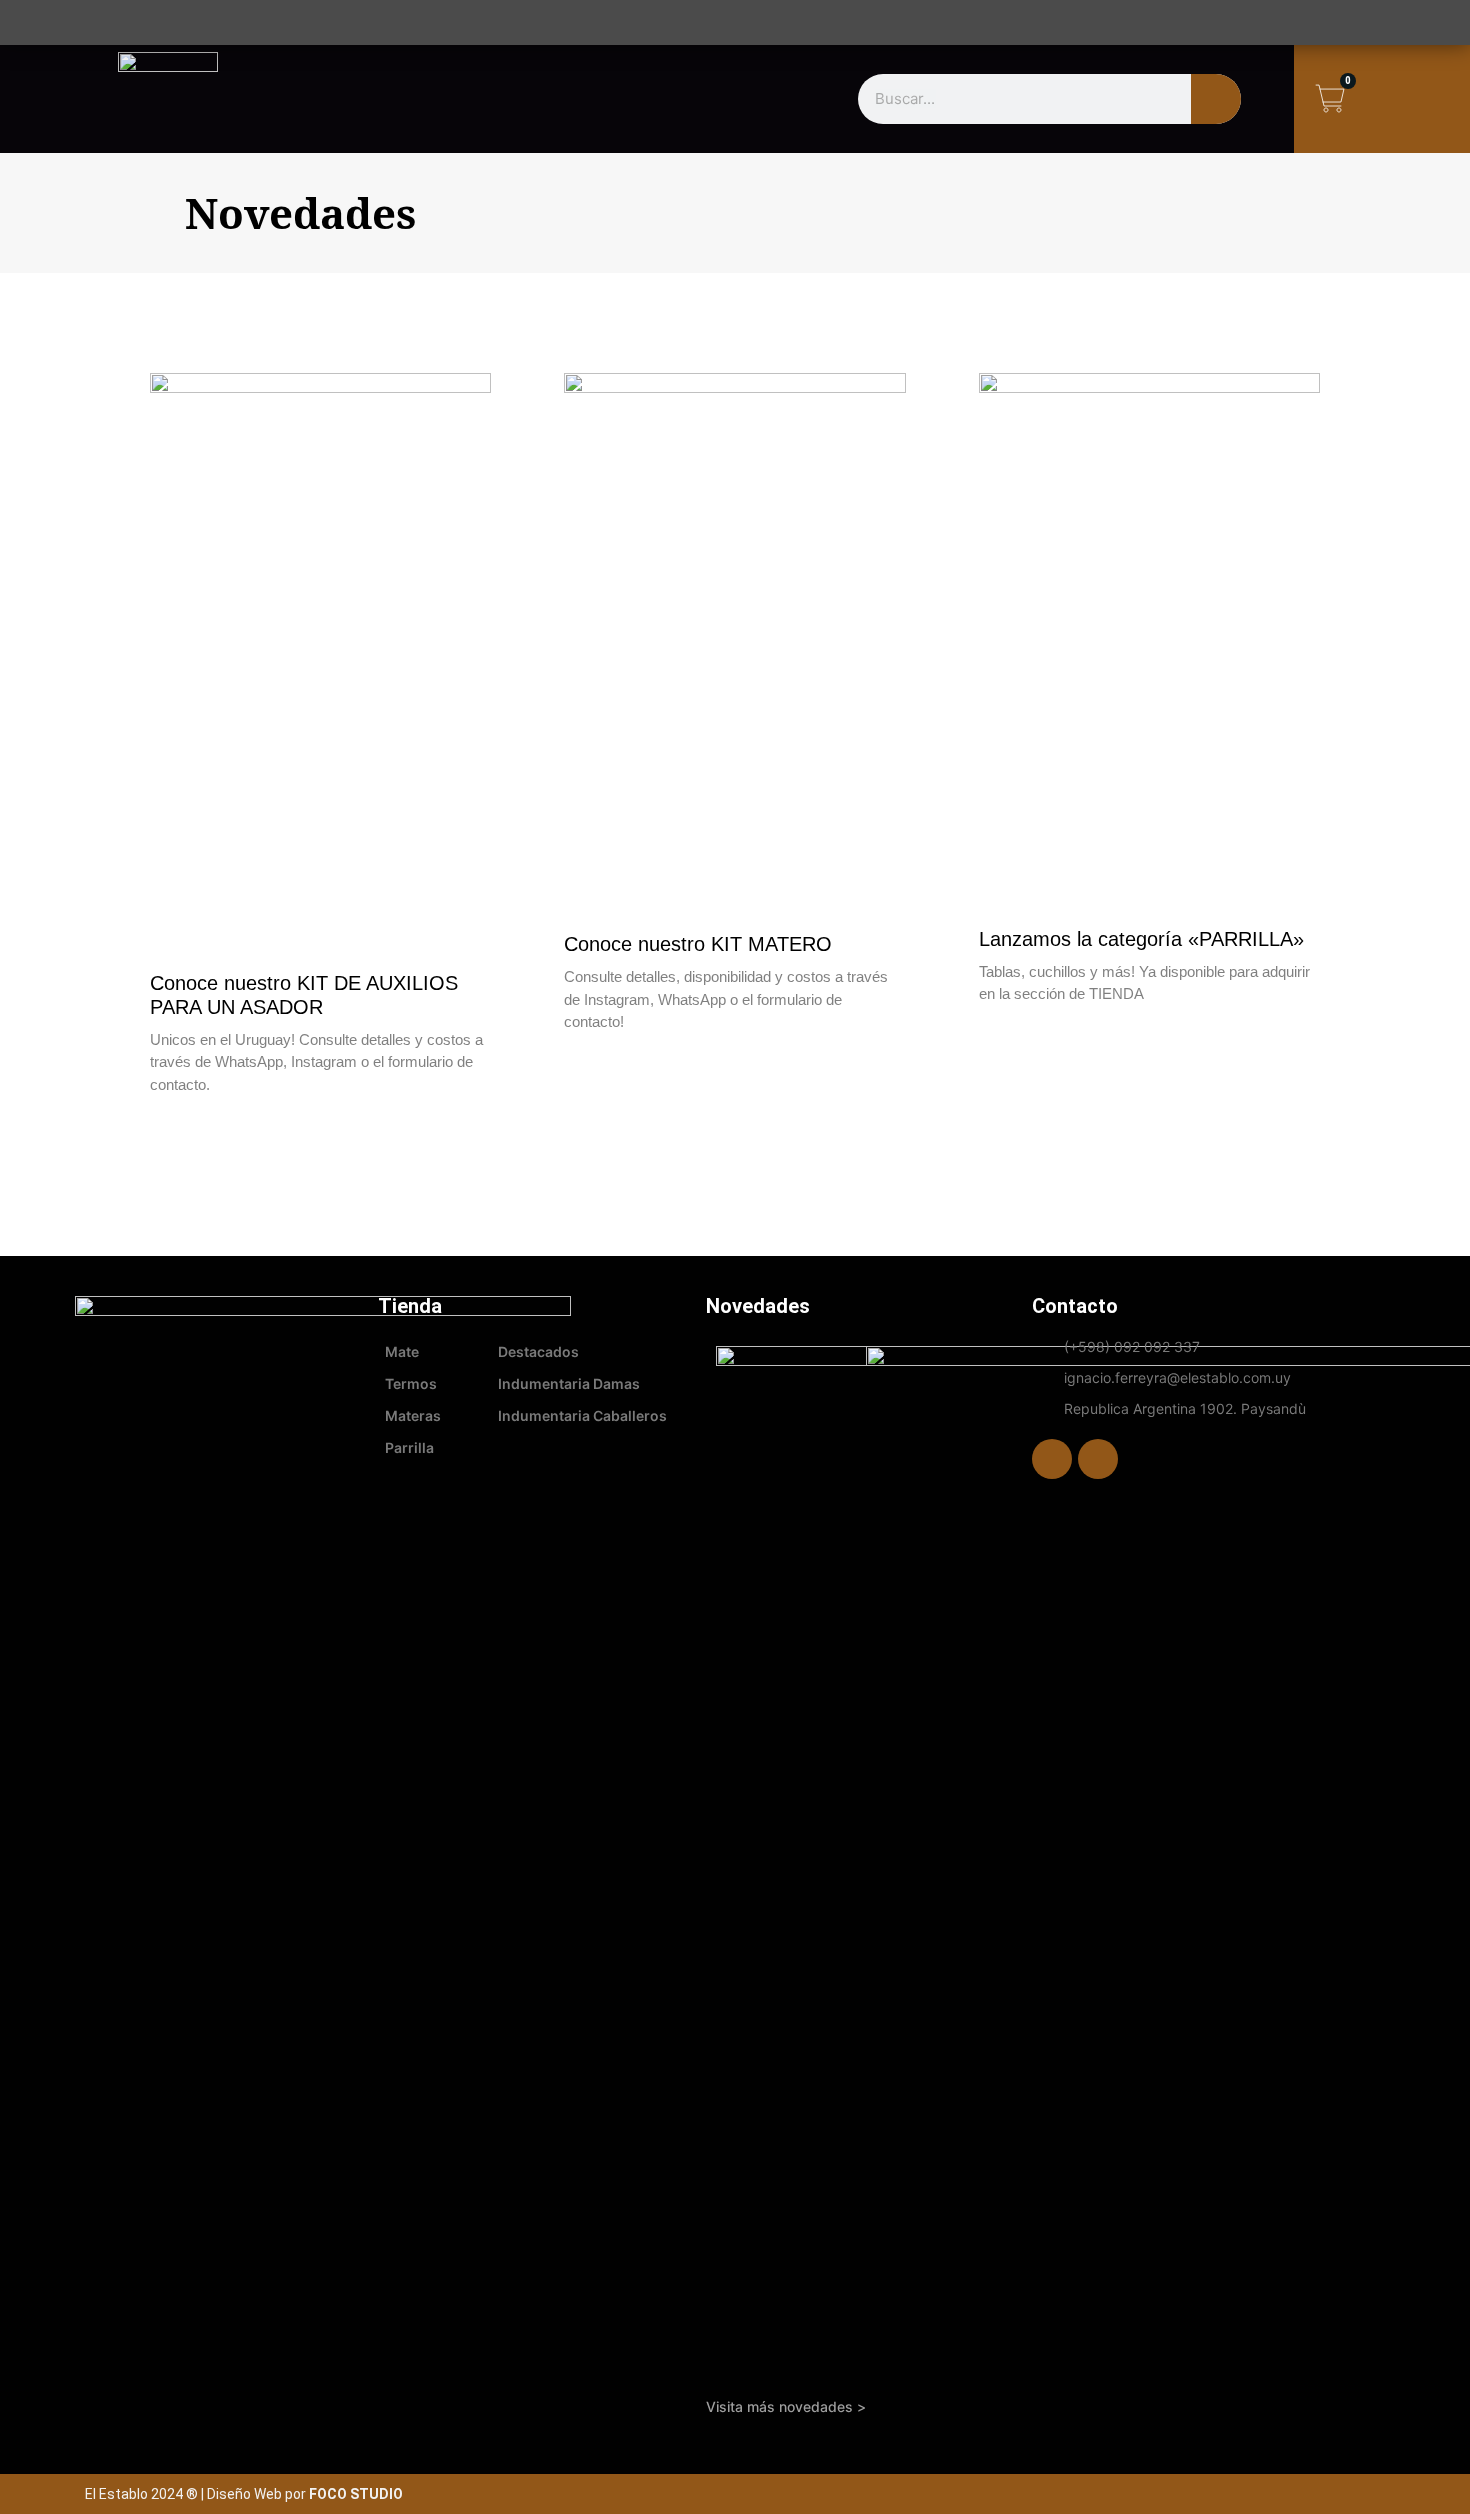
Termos (411, 1383)
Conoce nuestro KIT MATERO (698, 944)
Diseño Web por (305, 2494)
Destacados (538, 1351)
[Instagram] (1098, 1459)
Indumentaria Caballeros (582, 1415)
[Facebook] (1052, 1459)
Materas (413, 1415)
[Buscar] (1216, 99)
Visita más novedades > (786, 2406)
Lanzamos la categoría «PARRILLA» (1141, 939)
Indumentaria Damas (569, 1383)
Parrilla (409, 1447)
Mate (402, 1351)
